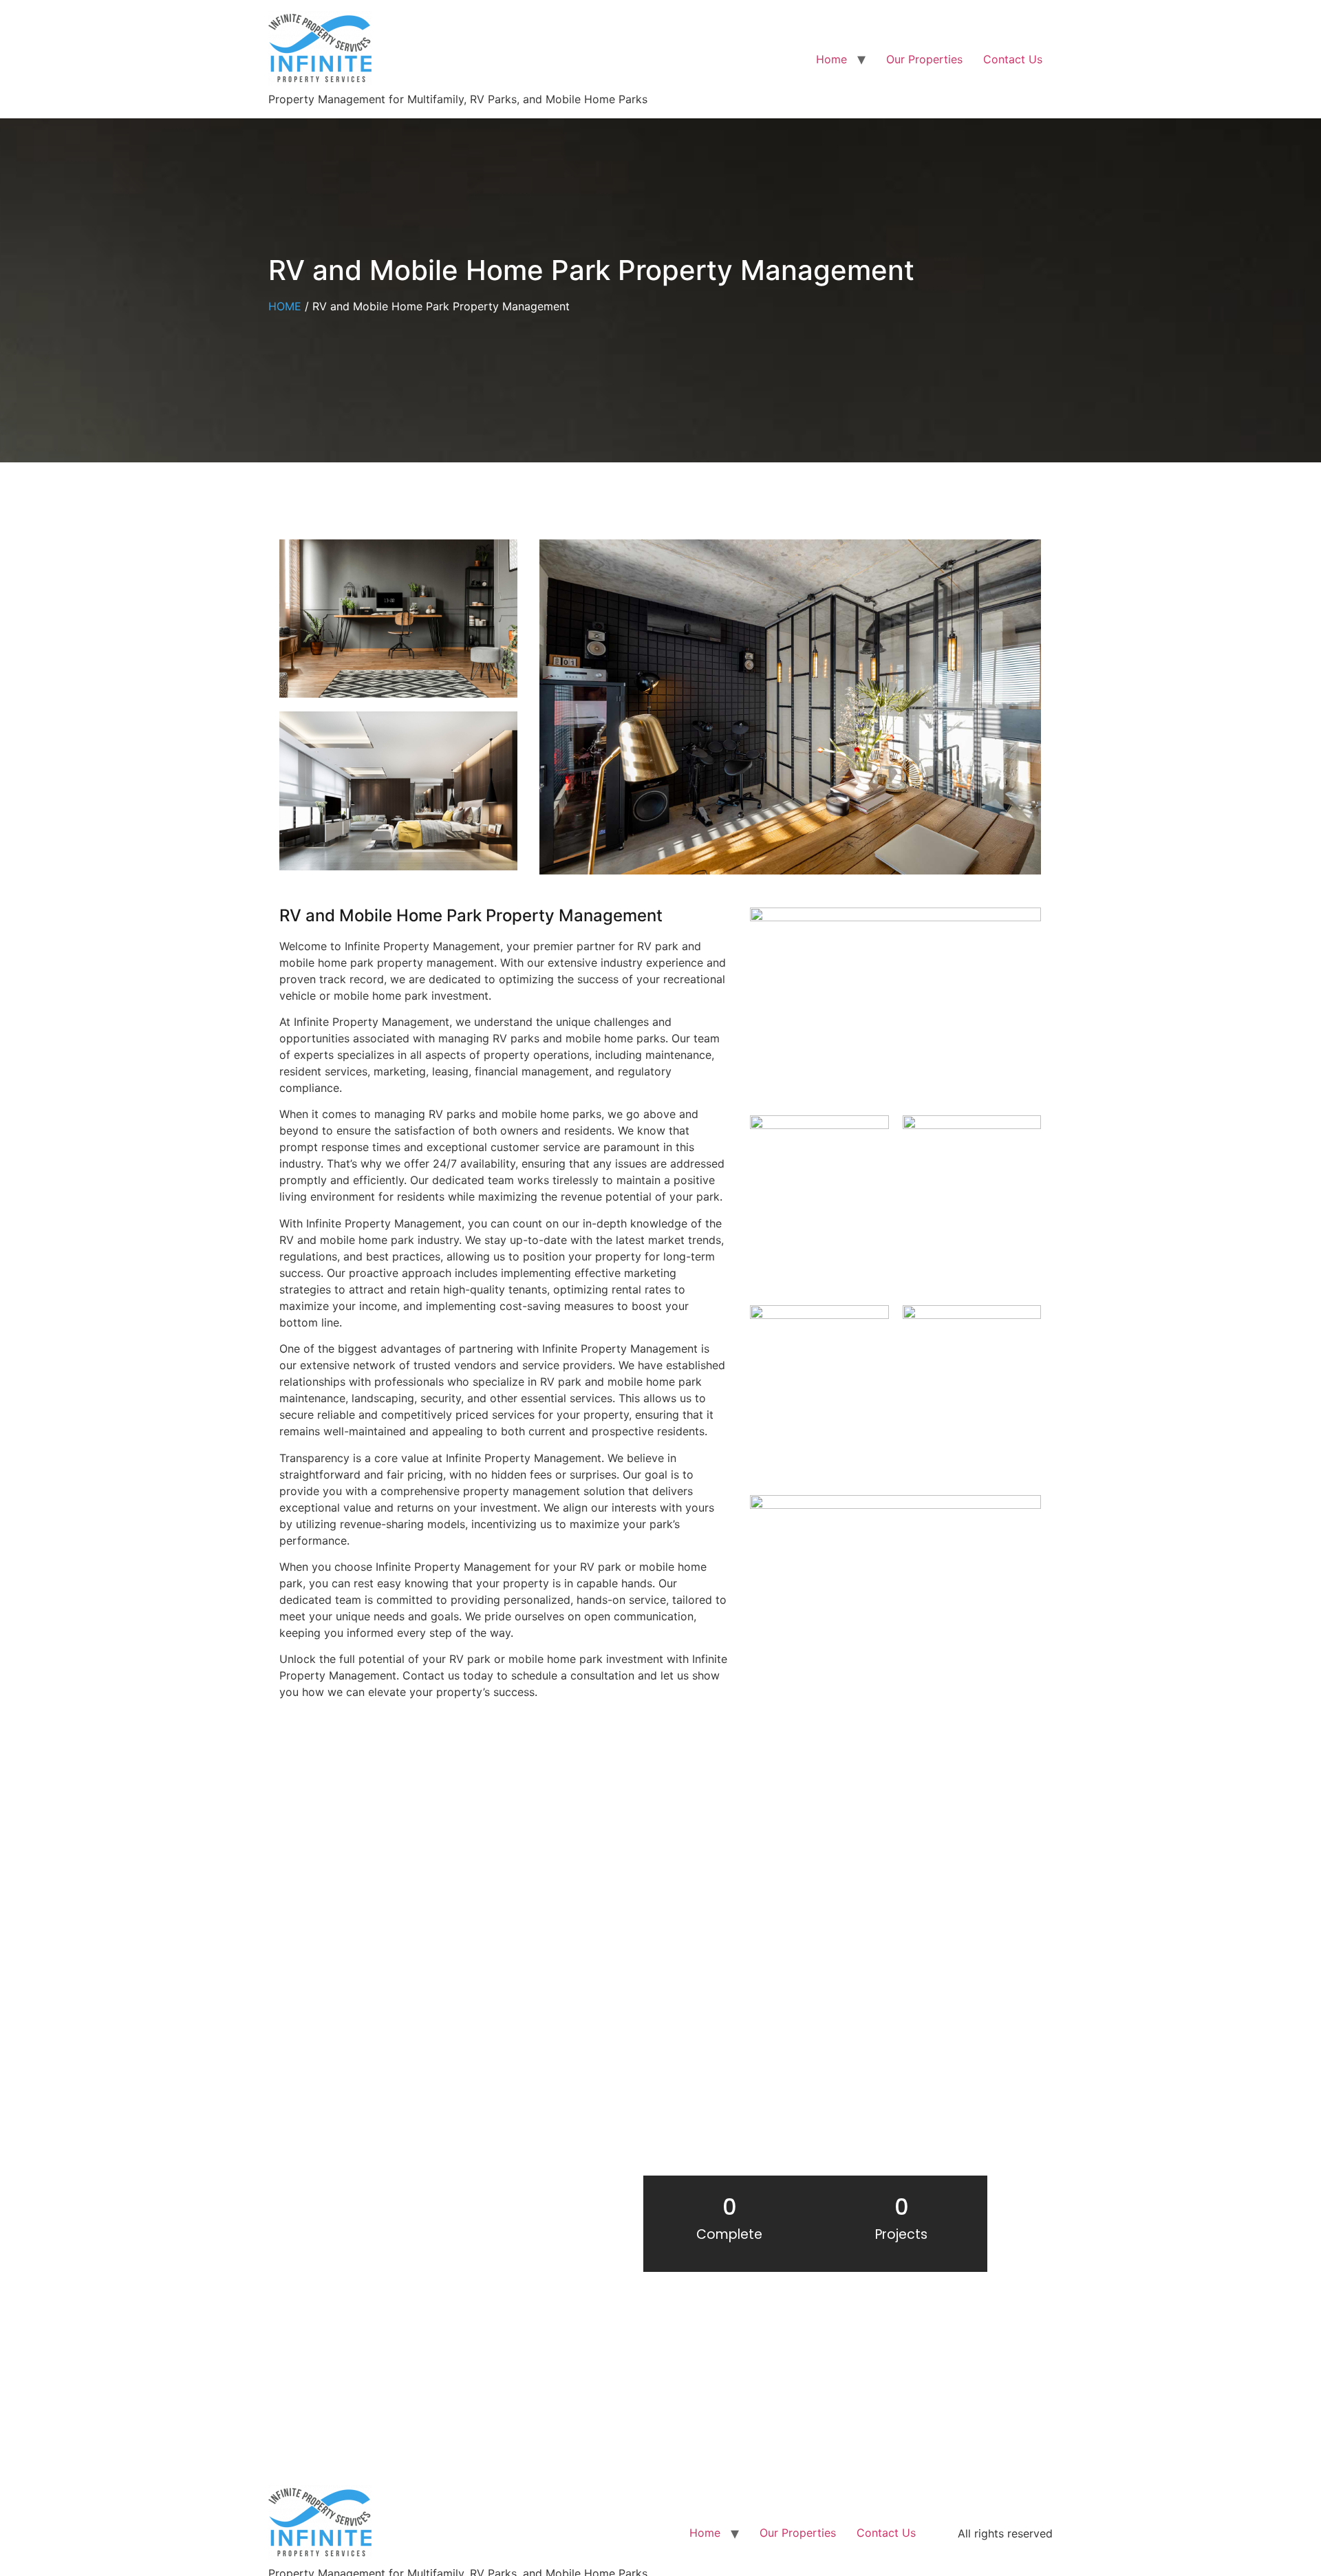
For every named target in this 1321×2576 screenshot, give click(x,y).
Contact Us (1013, 59)
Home (831, 59)
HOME (285, 306)
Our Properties (924, 59)
